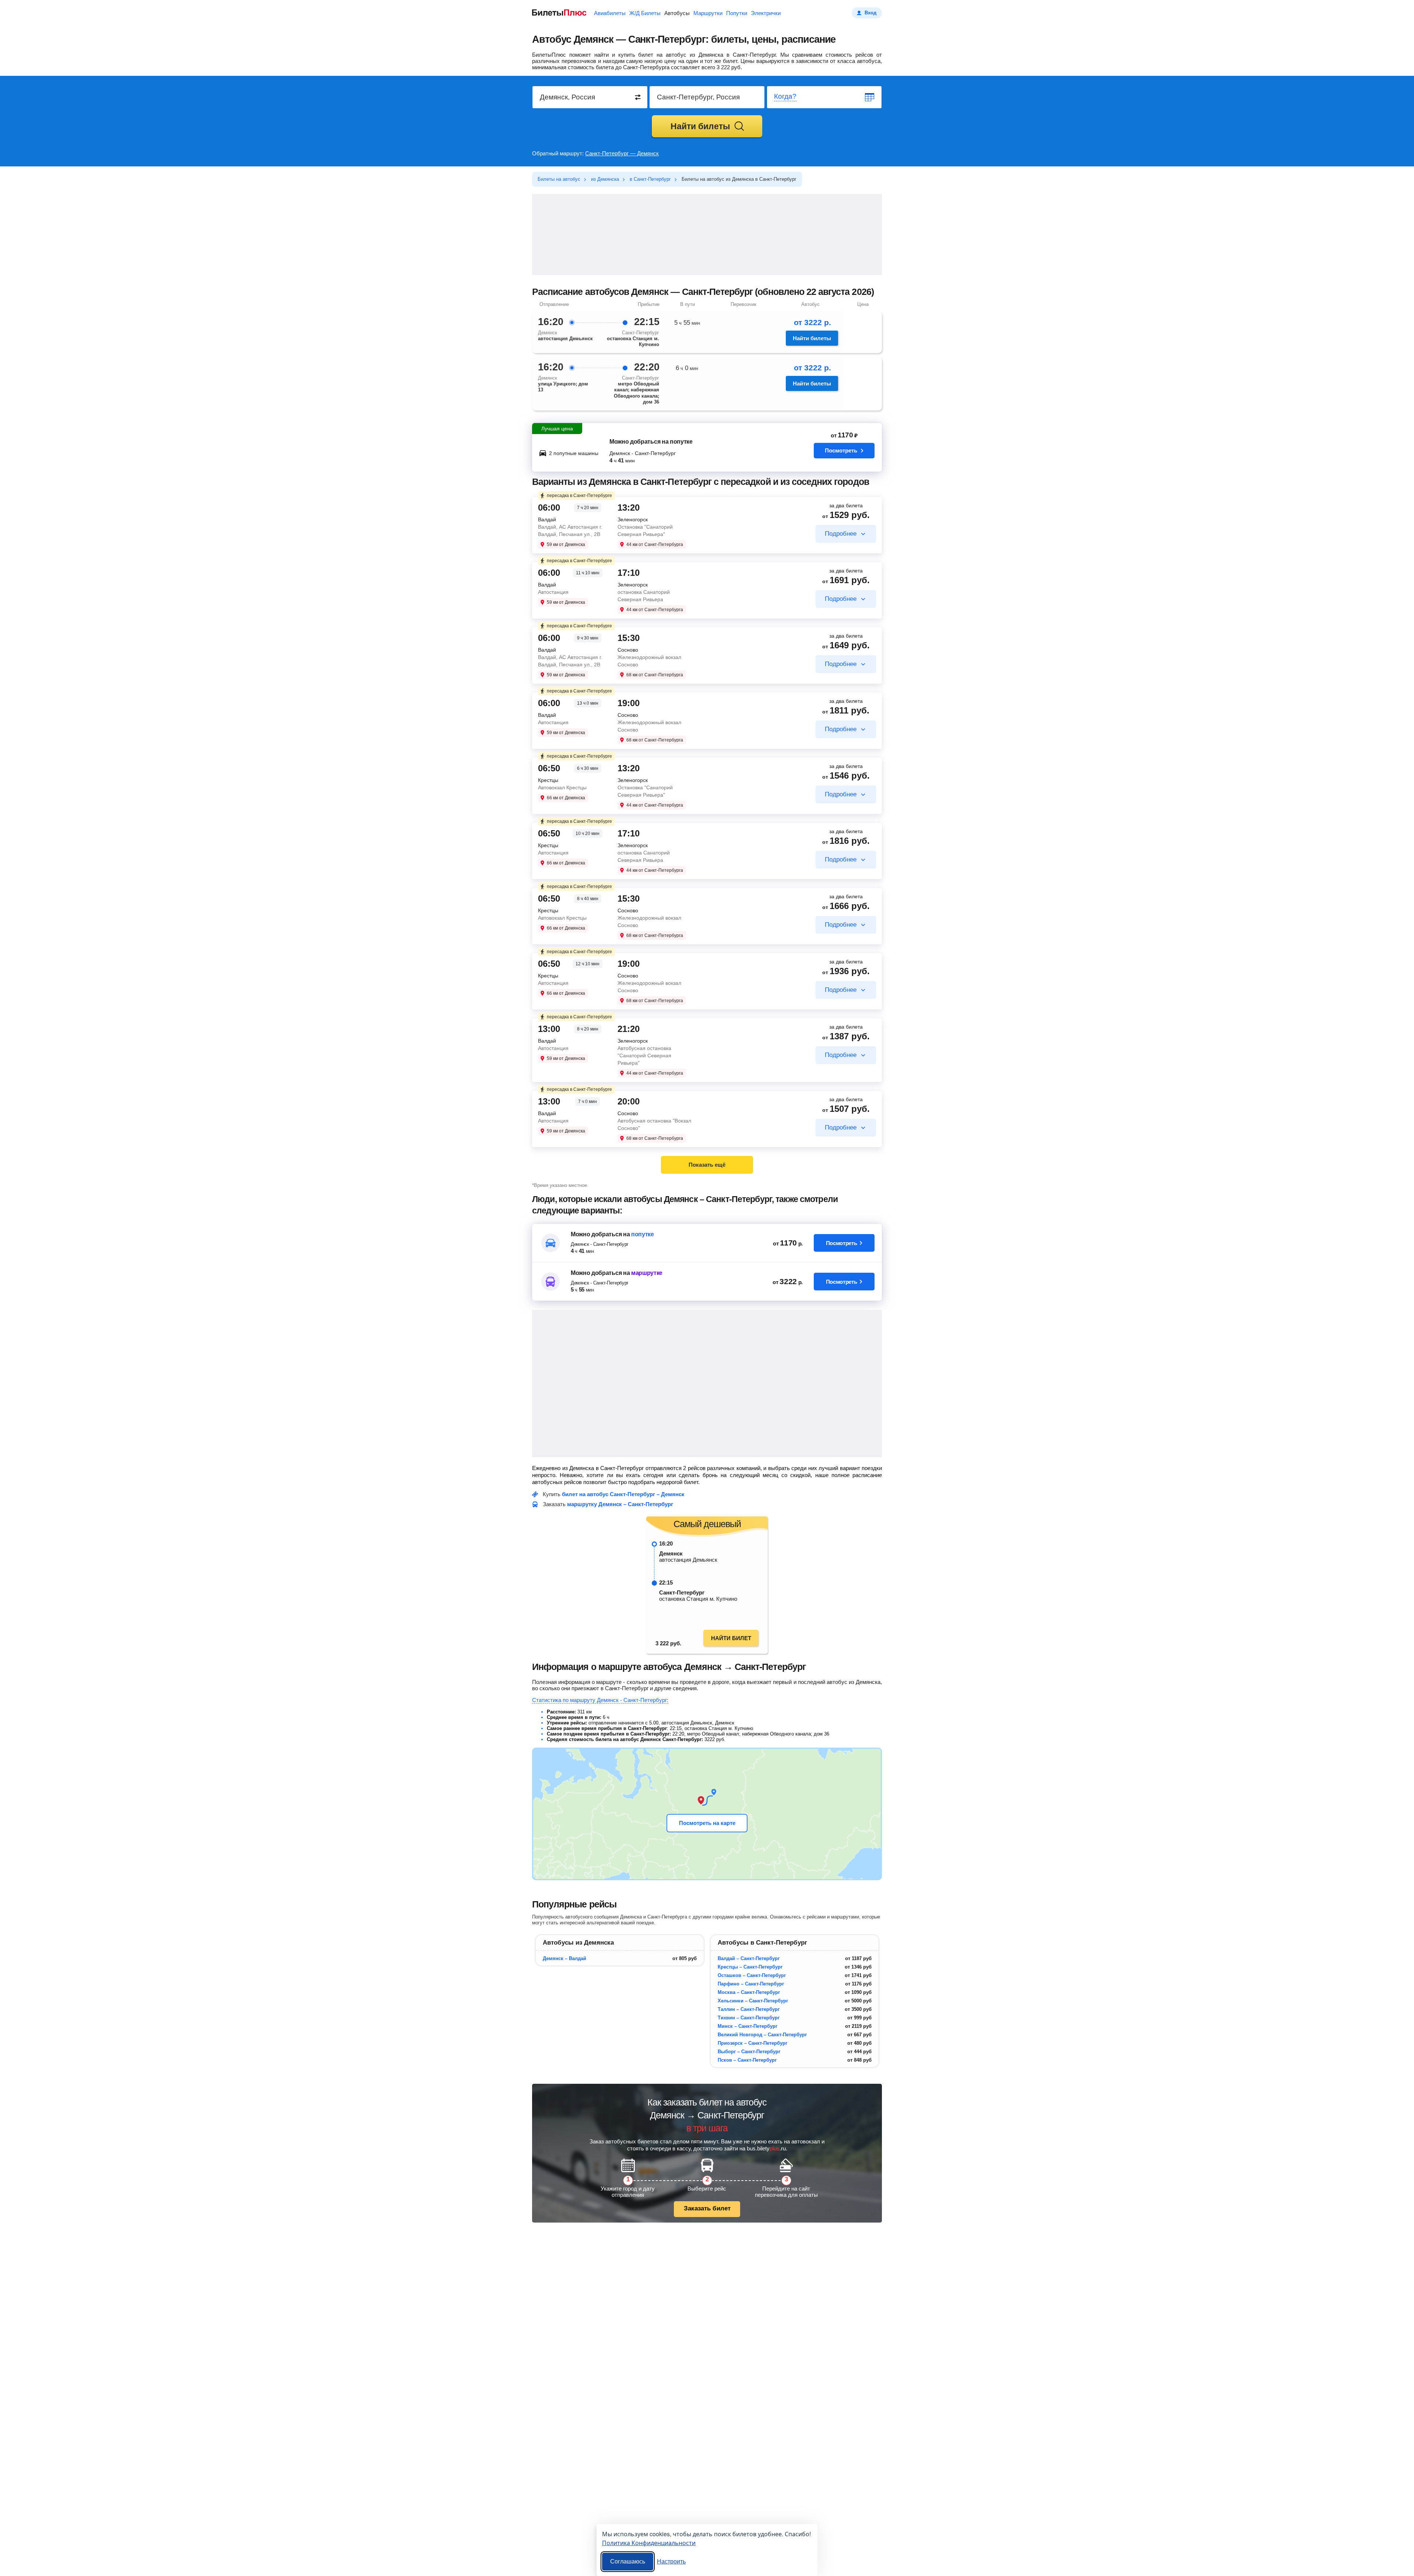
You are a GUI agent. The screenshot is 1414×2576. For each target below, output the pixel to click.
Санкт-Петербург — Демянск (622, 153)
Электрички (766, 13)
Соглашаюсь (628, 2561)
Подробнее (841, 534)
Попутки (737, 13)
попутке (643, 1234)
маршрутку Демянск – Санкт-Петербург (620, 1504)
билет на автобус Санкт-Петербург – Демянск (623, 1494)
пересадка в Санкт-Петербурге (579, 496)
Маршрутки (708, 13)
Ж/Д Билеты (645, 13)
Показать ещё (707, 1165)
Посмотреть (841, 450)
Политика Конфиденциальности (649, 2543)
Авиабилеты (610, 13)
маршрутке (647, 1273)
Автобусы (677, 13)
